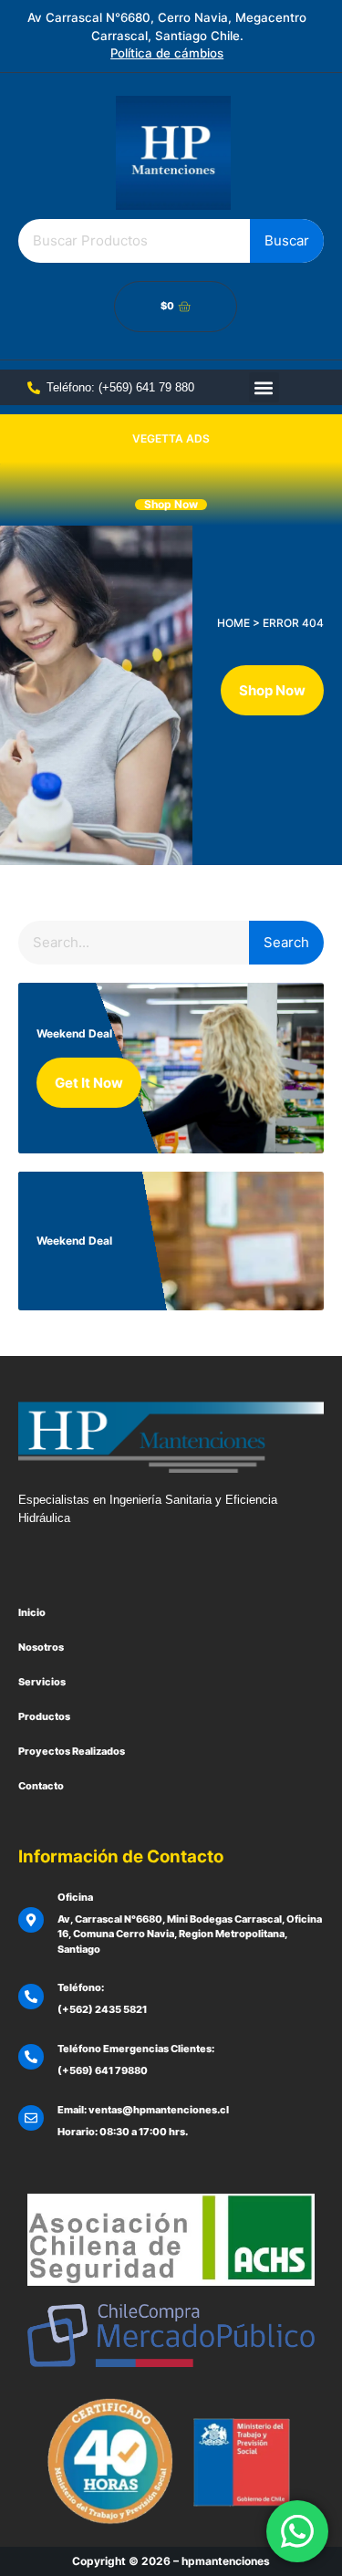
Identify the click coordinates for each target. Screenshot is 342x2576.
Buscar (287, 240)
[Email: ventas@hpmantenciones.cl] (31, 2118)
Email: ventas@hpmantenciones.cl (143, 2110)
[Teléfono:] (31, 1997)
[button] (264, 387)
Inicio (32, 1612)
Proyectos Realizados (72, 1751)
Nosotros (41, 1647)
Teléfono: (81, 1987)
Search (286, 942)
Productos (44, 1716)
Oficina (75, 1897)
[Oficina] (31, 1920)
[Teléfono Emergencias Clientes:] (31, 2057)
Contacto (41, 1786)
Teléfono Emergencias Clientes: (136, 2049)
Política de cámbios (167, 53)
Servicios (42, 1682)
